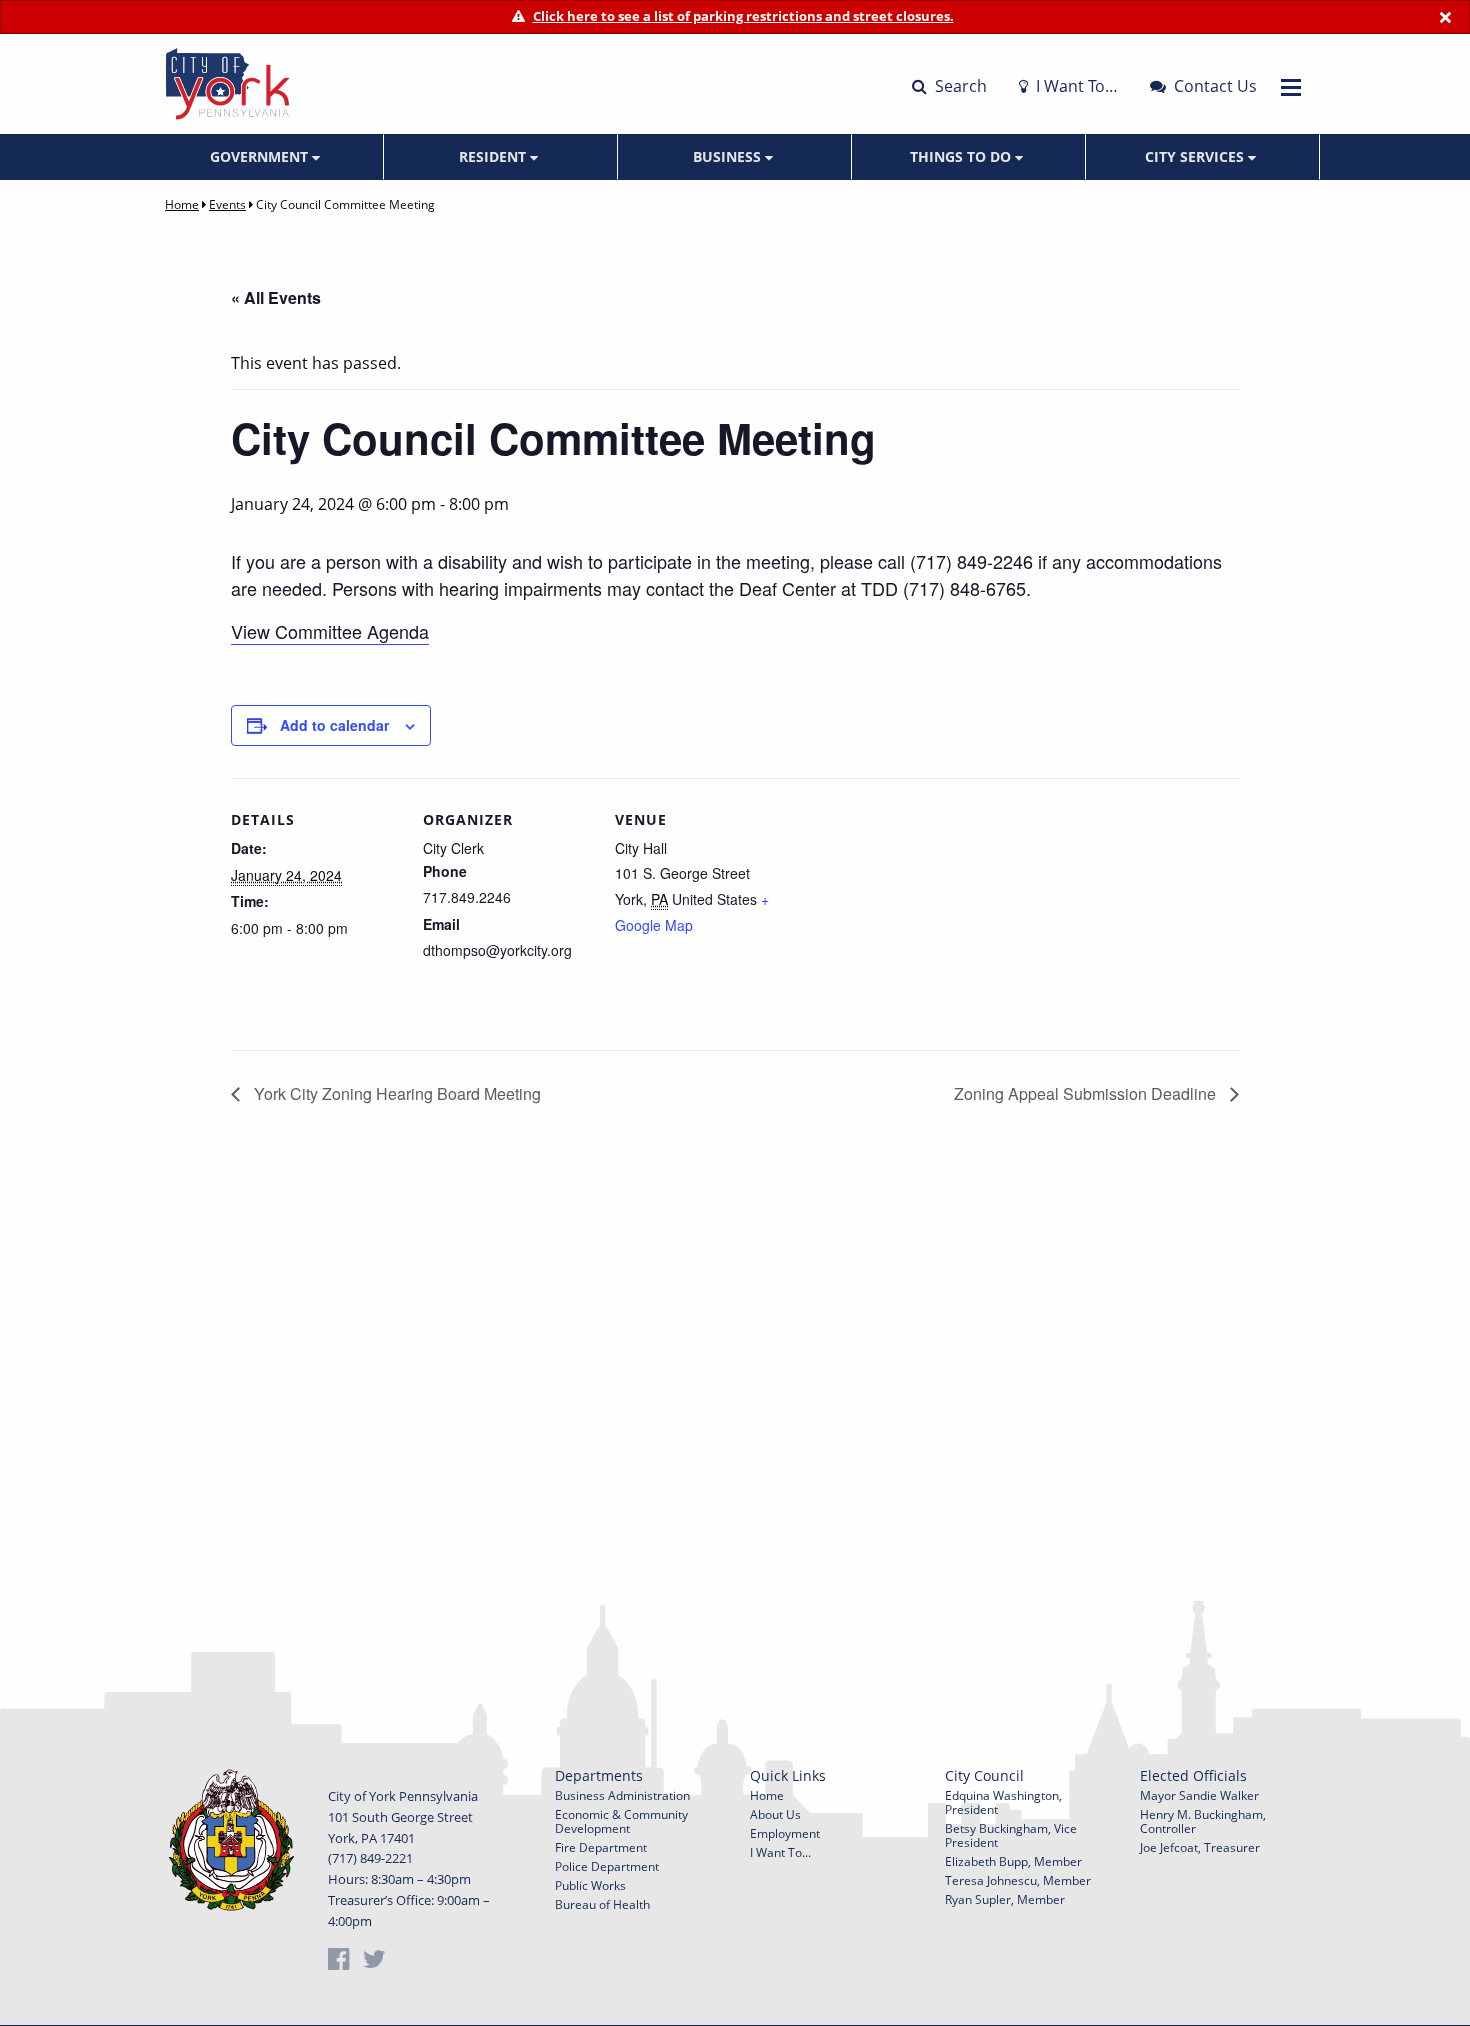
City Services (1196, 156)
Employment (785, 1833)
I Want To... (780, 1852)
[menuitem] (267, 157)
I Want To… (1075, 86)
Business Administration (622, 1795)
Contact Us (1213, 86)
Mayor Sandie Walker (1199, 1795)
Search (959, 86)
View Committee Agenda (330, 631)
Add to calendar (334, 725)
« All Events (276, 297)
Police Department (607, 1866)
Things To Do (962, 156)
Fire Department (601, 1847)
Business (729, 156)
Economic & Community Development (621, 1821)
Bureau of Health (602, 1904)
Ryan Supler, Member (1005, 1899)
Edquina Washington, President (1003, 1802)
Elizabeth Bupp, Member (1013, 1861)
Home (182, 204)
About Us (775, 1814)
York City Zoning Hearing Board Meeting (395, 1093)
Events (227, 204)
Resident (494, 156)
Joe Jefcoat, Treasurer (1200, 1847)
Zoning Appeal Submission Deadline (1087, 1093)
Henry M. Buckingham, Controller (1203, 1821)
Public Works (590, 1885)
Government (261, 156)
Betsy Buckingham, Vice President (1011, 1835)
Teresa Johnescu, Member (1018, 1880)
